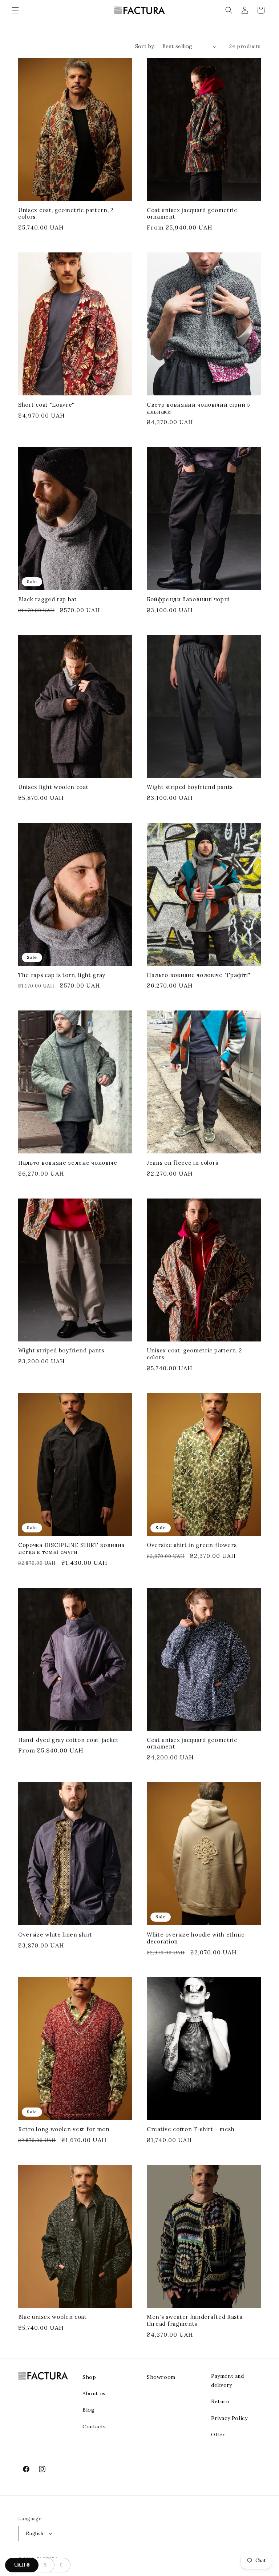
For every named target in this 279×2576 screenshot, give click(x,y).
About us (94, 2393)
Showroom (161, 2377)
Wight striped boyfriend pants (190, 787)
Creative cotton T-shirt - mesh (191, 2129)
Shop (89, 2377)
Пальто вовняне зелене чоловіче (68, 1163)
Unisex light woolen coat (53, 787)
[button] (15, 10)
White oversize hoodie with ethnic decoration (196, 1938)
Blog (88, 2410)
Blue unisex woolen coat (52, 2317)
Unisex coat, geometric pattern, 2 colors (66, 214)
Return (220, 2401)
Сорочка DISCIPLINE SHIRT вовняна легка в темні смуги (71, 1549)
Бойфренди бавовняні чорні (188, 599)
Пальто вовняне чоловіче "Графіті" (199, 975)
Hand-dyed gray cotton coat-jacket (68, 1740)
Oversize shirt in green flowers (192, 1545)
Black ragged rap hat (48, 599)
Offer (218, 2435)
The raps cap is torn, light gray (62, 975)
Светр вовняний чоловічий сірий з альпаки (199, 408)
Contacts (94, 2427)
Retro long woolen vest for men (64, 2129)
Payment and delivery (228, 2380)
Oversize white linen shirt (55, 1935)
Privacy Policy (229, 2418)
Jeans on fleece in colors (182, 1163)
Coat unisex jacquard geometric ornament (192, 214)
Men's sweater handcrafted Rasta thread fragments (195, 2320)
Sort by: (145, 46)
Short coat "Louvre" (46, 405)
